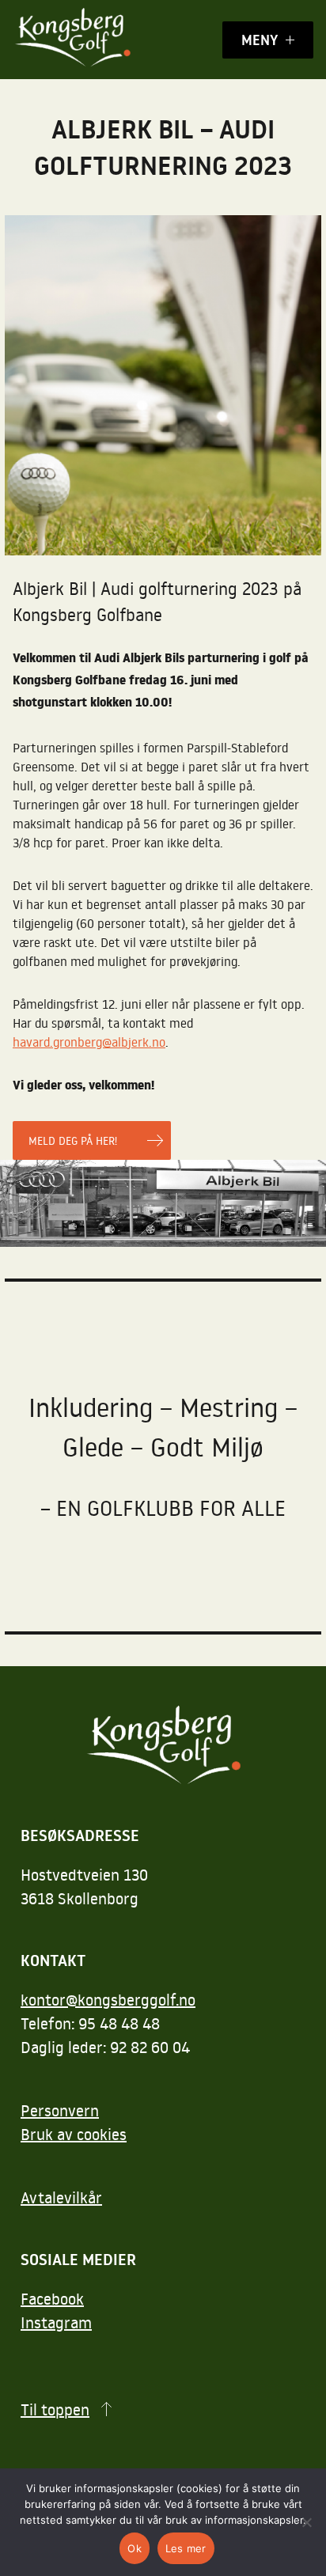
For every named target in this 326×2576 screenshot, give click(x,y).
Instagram (56, 2322)
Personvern (60, 2110)
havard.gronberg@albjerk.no (89, 1042)
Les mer (186, 2548)
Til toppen (55, 2409)
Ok (135, 2548)
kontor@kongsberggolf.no (108, 1999)
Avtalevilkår (61, 2197)
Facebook (52, 2298)
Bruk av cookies (74, 2134)
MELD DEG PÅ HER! (73, 1140)
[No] (306, 2522)
